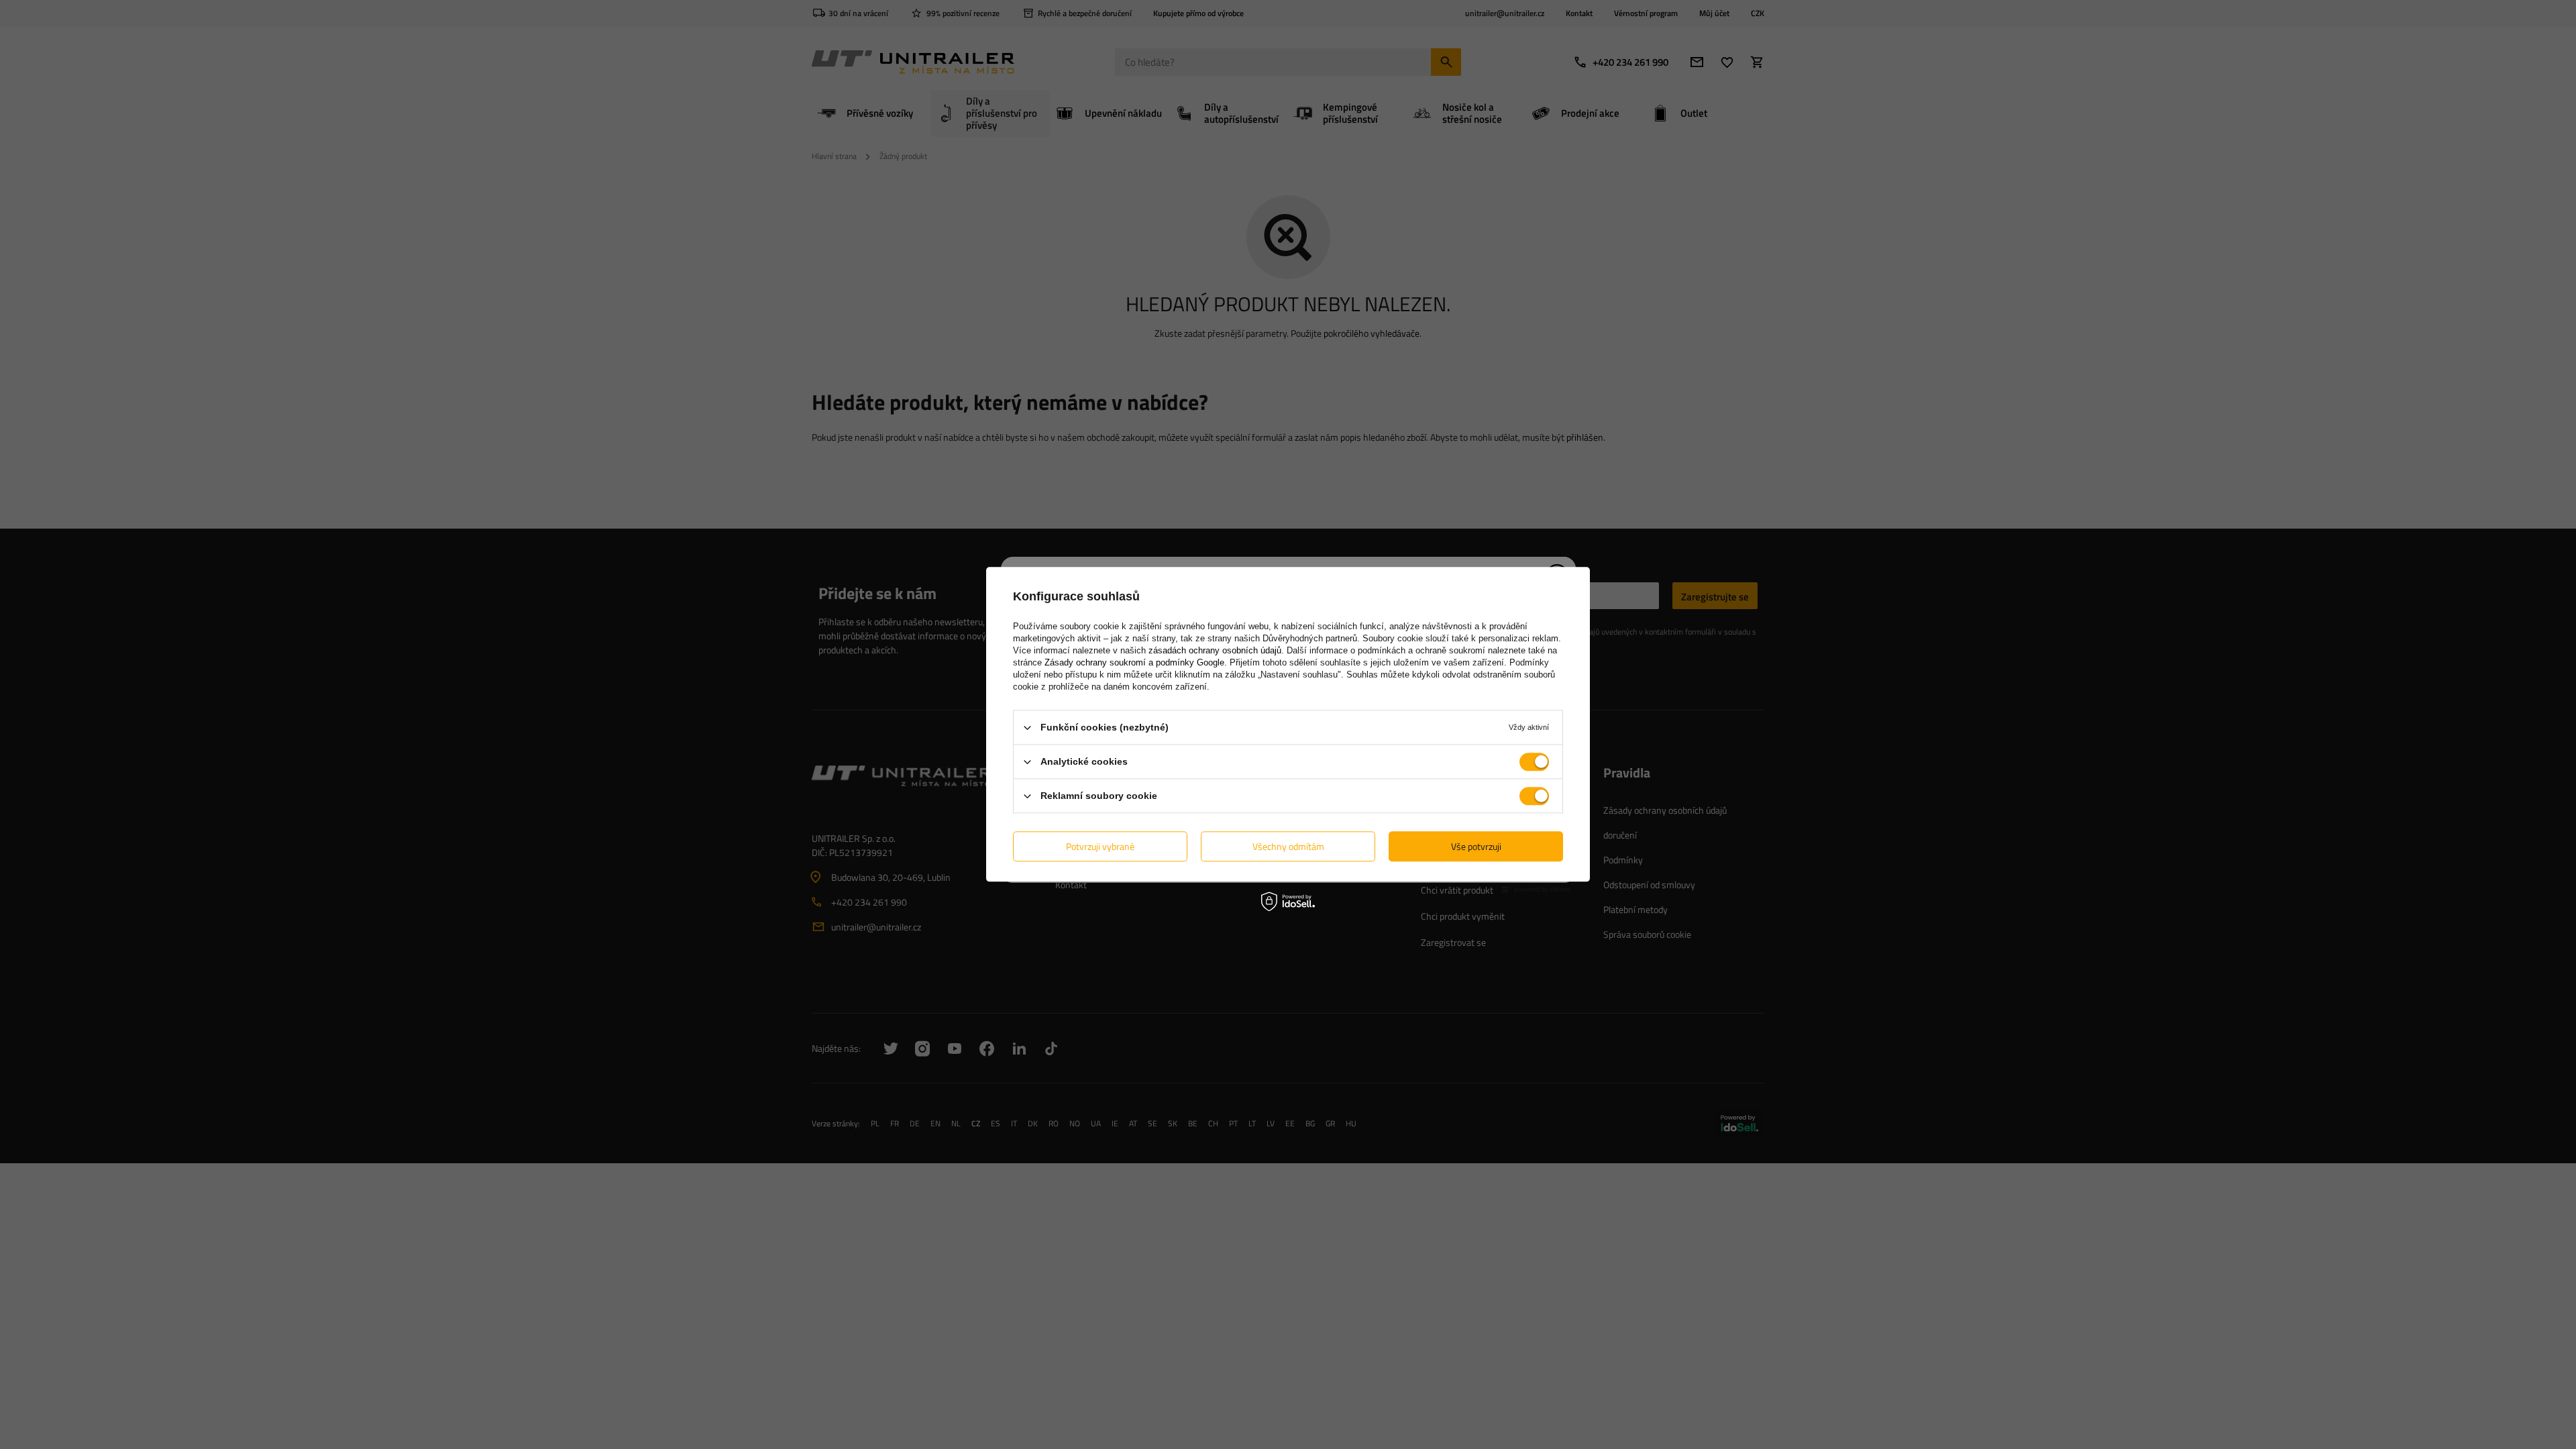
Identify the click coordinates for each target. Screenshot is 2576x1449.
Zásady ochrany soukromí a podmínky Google (1134, 662)
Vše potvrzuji (1476, 846)
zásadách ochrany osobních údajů (1215, 650)
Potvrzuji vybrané (1100, 846)
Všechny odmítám (1288, 846)
